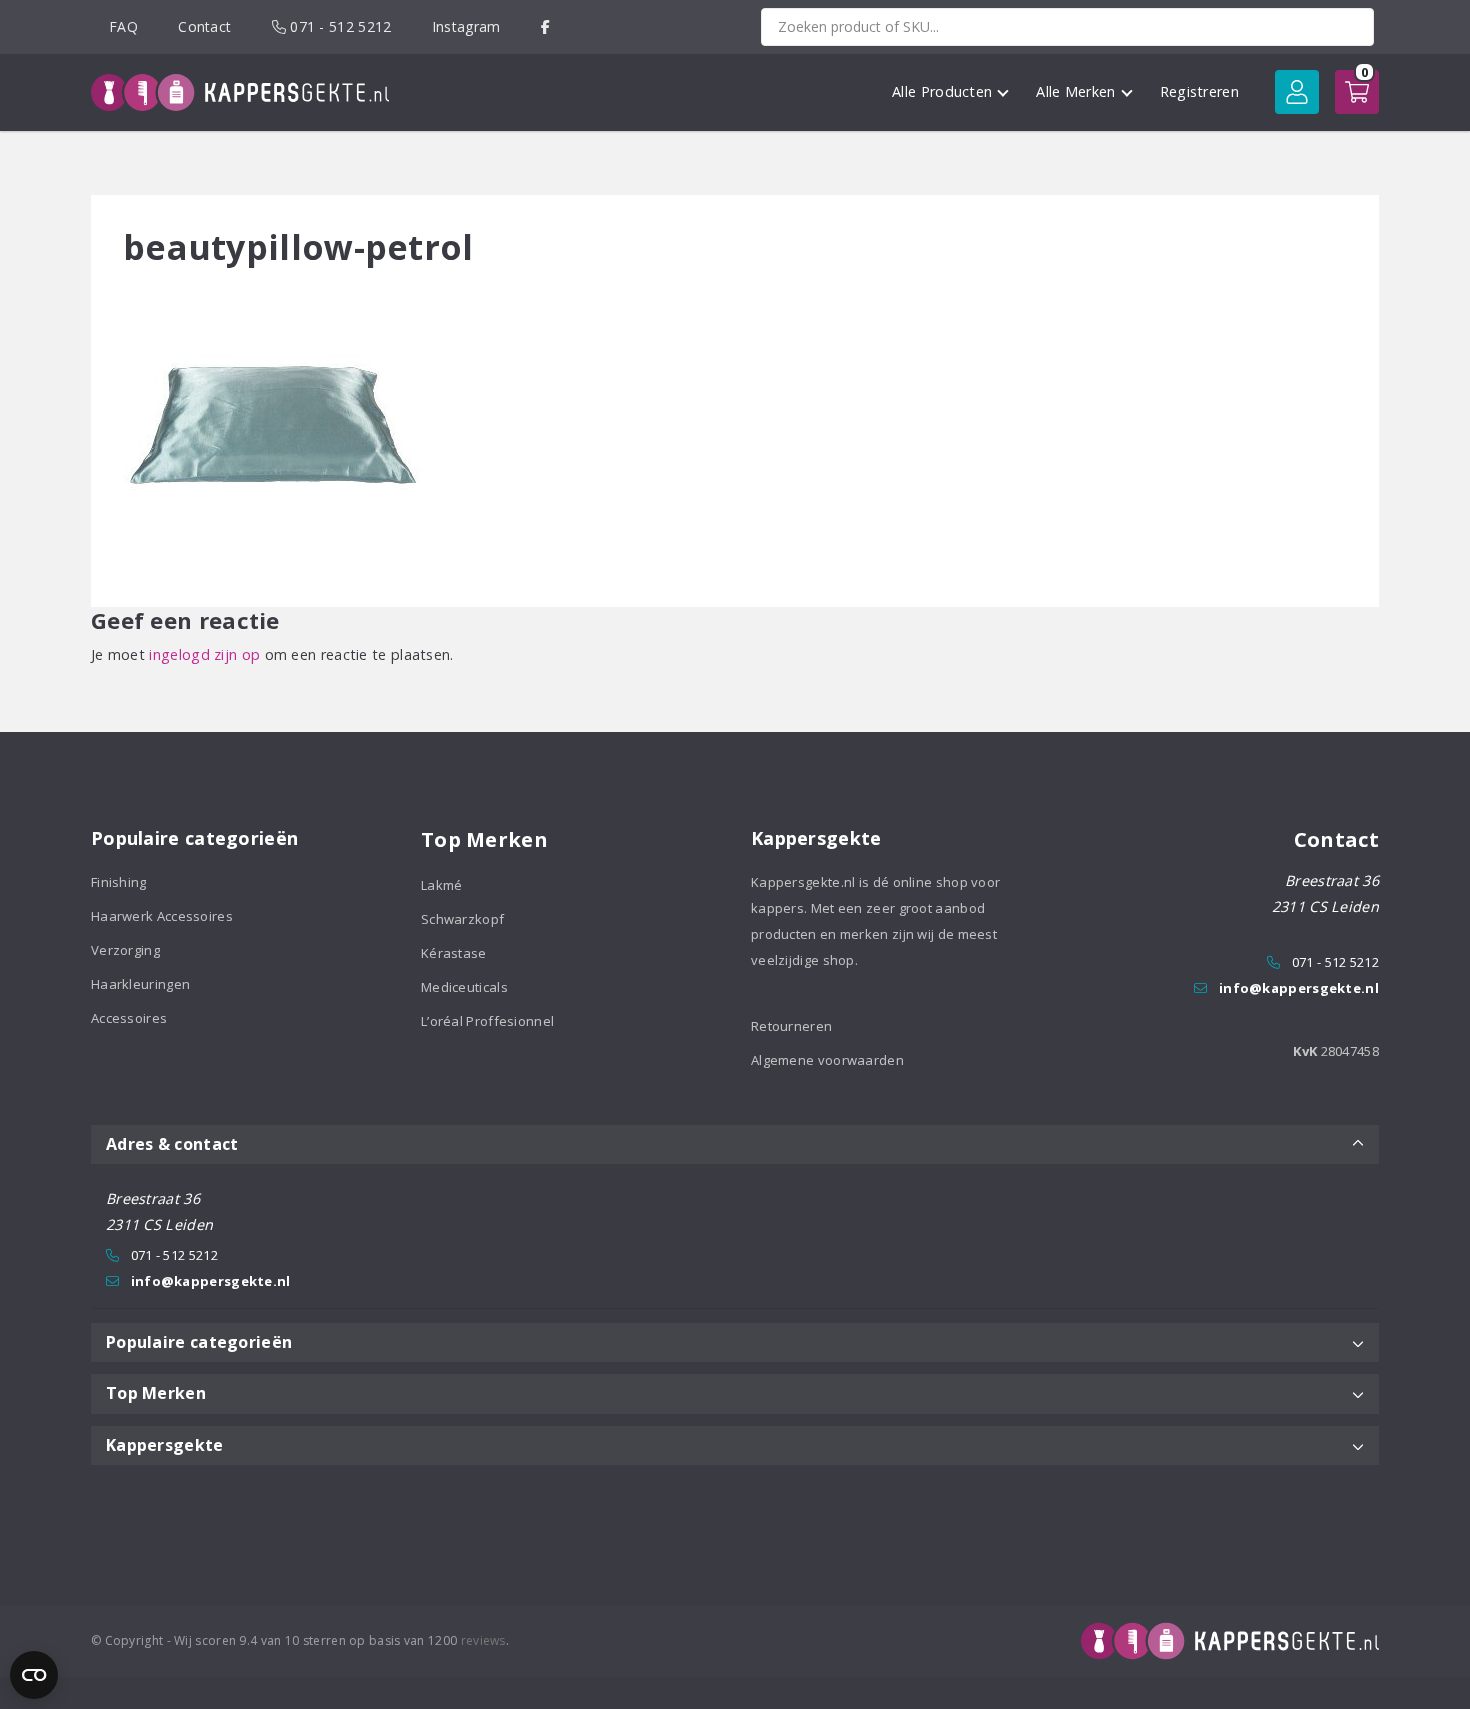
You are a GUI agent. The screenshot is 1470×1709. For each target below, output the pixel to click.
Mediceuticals (464, 987)
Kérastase (454, 953)
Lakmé (442, 885)
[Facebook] (545, 26)
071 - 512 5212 (339, 26)
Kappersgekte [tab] (165, 1445)
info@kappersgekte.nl (1299, 988)
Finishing (119, 882)
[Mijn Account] (1297, 92)
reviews (483, 1640)
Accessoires (129, 1018)
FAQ (123, 26)
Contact (204, 26)
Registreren (1199, 91)
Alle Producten (942, 91)
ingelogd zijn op (204, 654)
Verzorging (125, 950)
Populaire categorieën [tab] (199, 1342)
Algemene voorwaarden (827, 1060)
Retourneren (791, 1026)
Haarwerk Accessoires (162, 916)
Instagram (466, 26)
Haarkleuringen (140, 984)
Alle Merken (1075, 91)
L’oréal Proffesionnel (487, 1021)
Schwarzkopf (462, 919)
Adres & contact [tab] (172, 1144)
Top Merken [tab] (156, 1393)
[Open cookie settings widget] (34, 1675)
